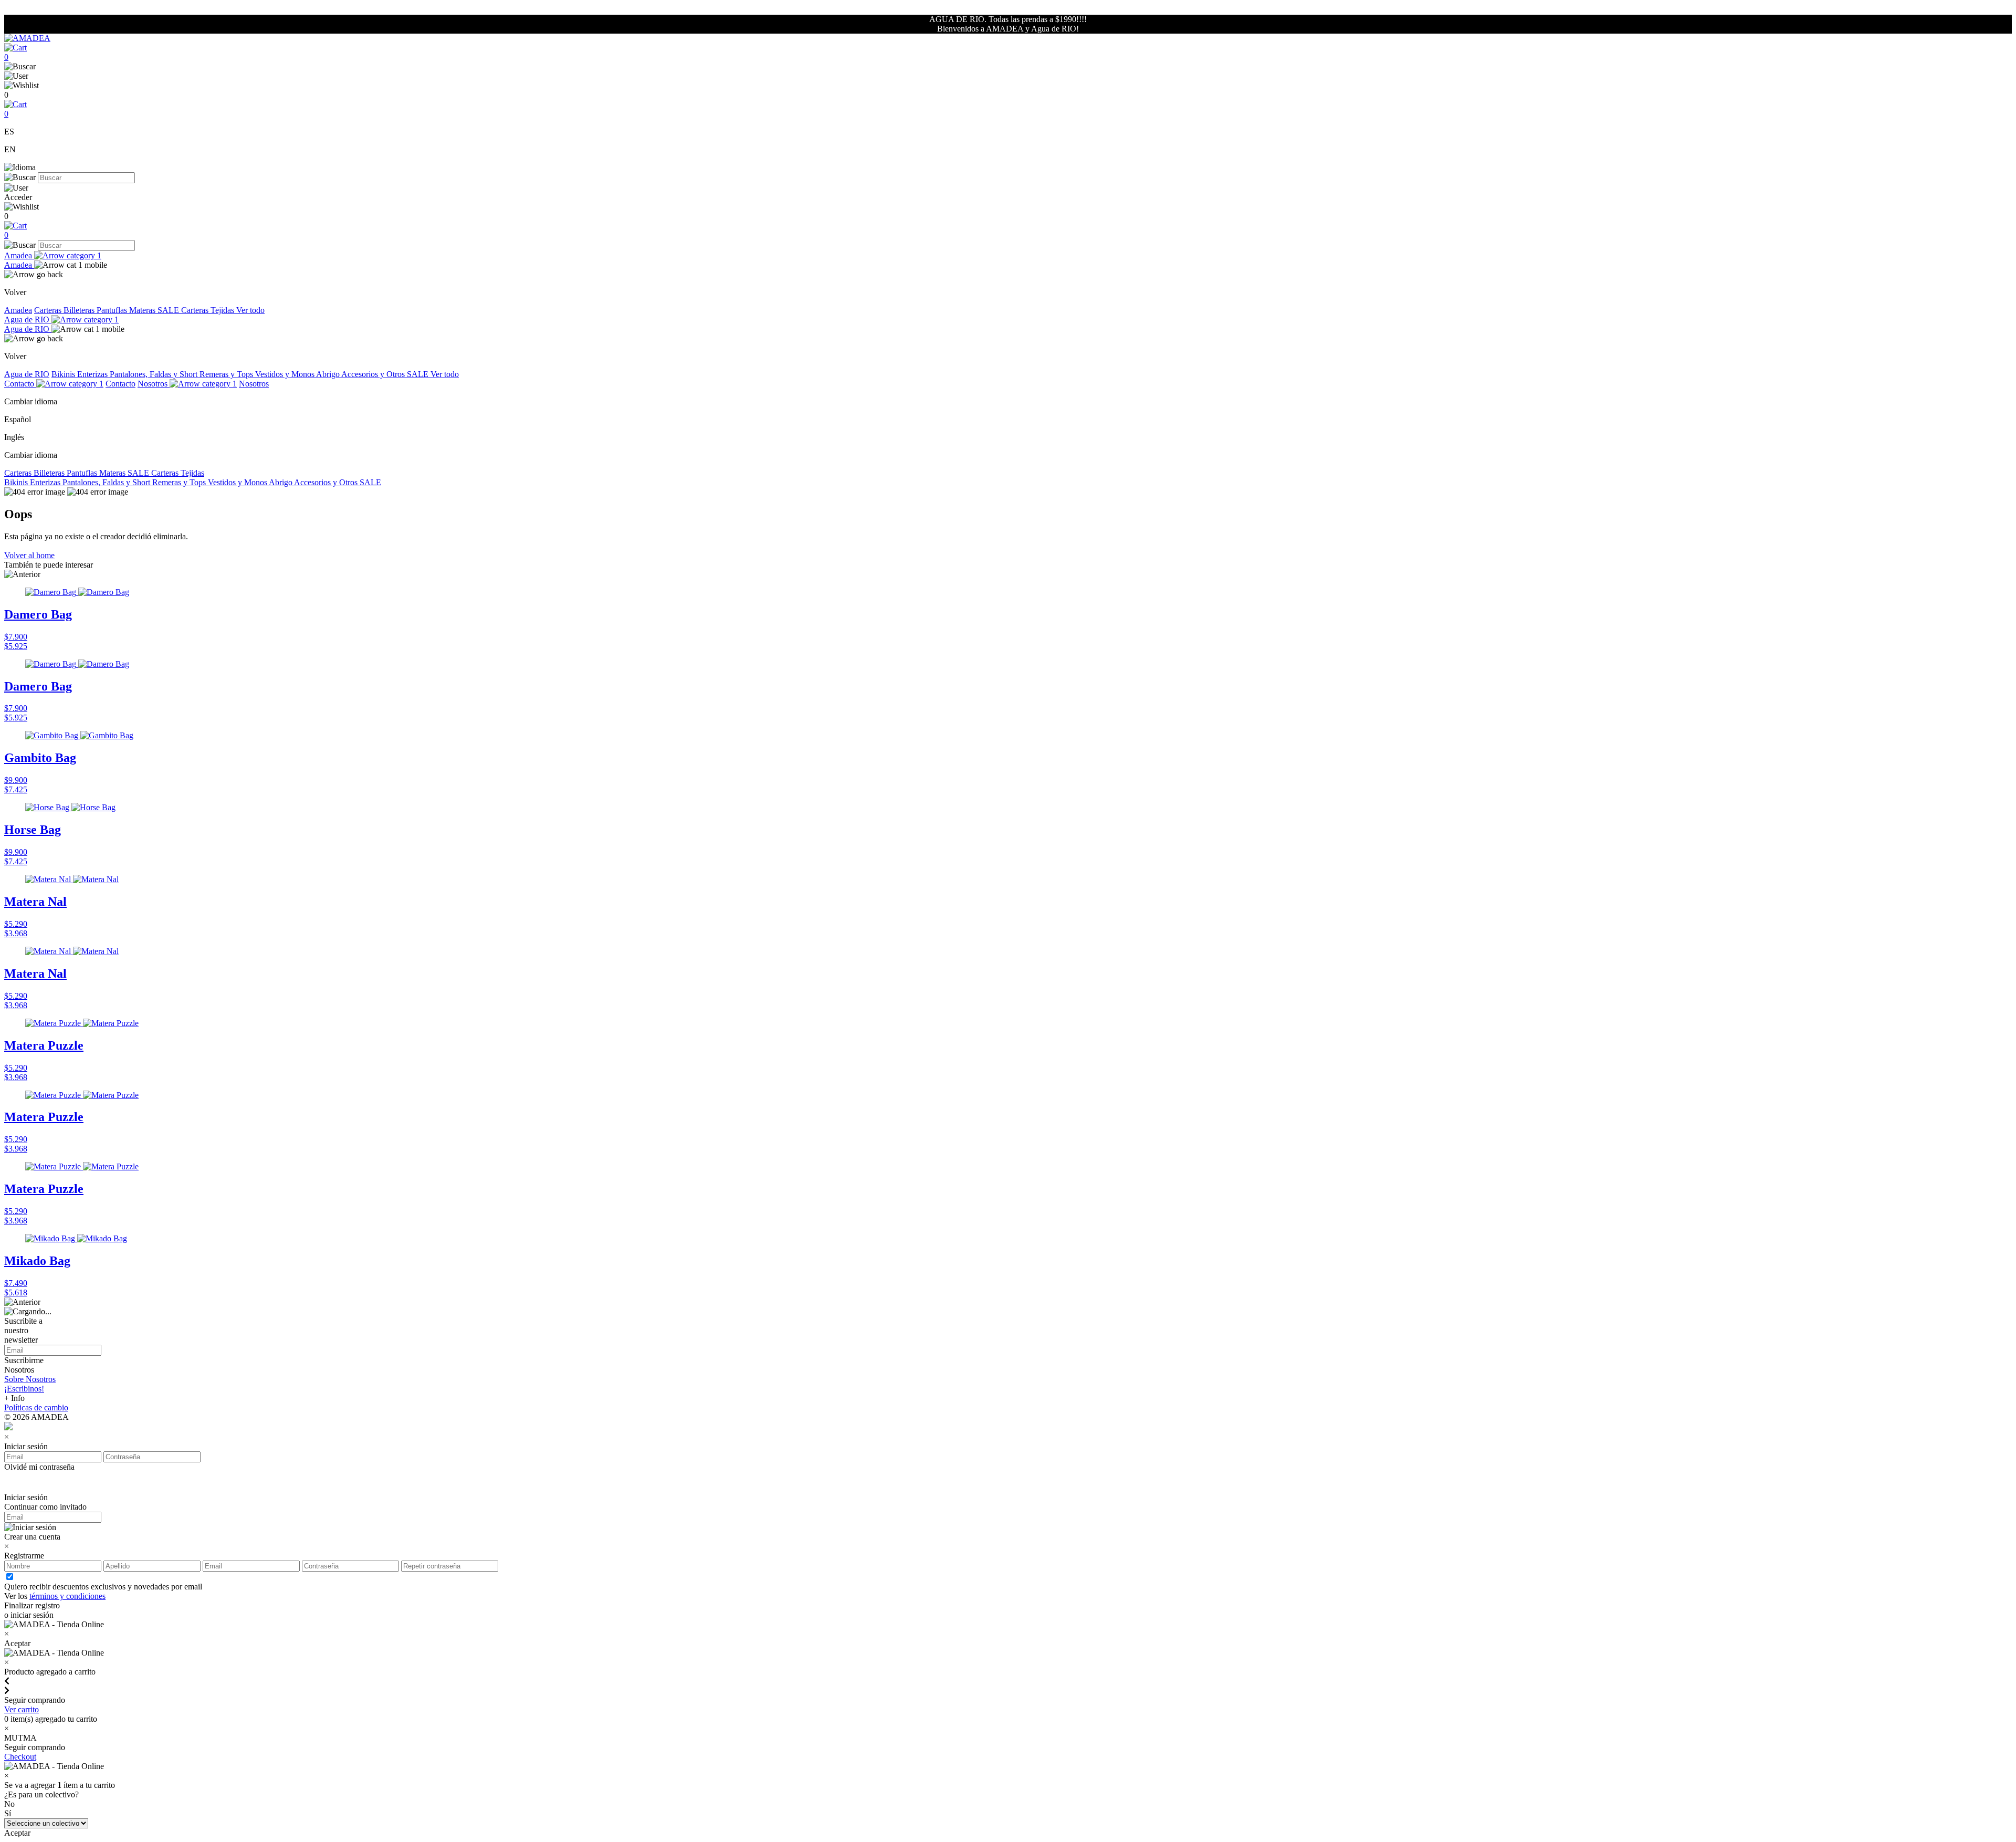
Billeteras (80, 310)
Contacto (20, 384)
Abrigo (329, 374)
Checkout (20, 1757)
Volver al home (29, 555)
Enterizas (93, 374)
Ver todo (250, 310)
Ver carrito (22, 1709)
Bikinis (64, 374)
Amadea (19, 255)
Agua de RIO (28, 320)
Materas (143, 310)
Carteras (49, 310)
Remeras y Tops (227, 374)
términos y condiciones (67, 1596)
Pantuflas (113, 310)
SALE (169, 310)
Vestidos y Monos (286, 374)
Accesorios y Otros (374, 374)
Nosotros (154, 384)
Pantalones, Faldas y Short (155, 374)
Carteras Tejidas (209, 310)
